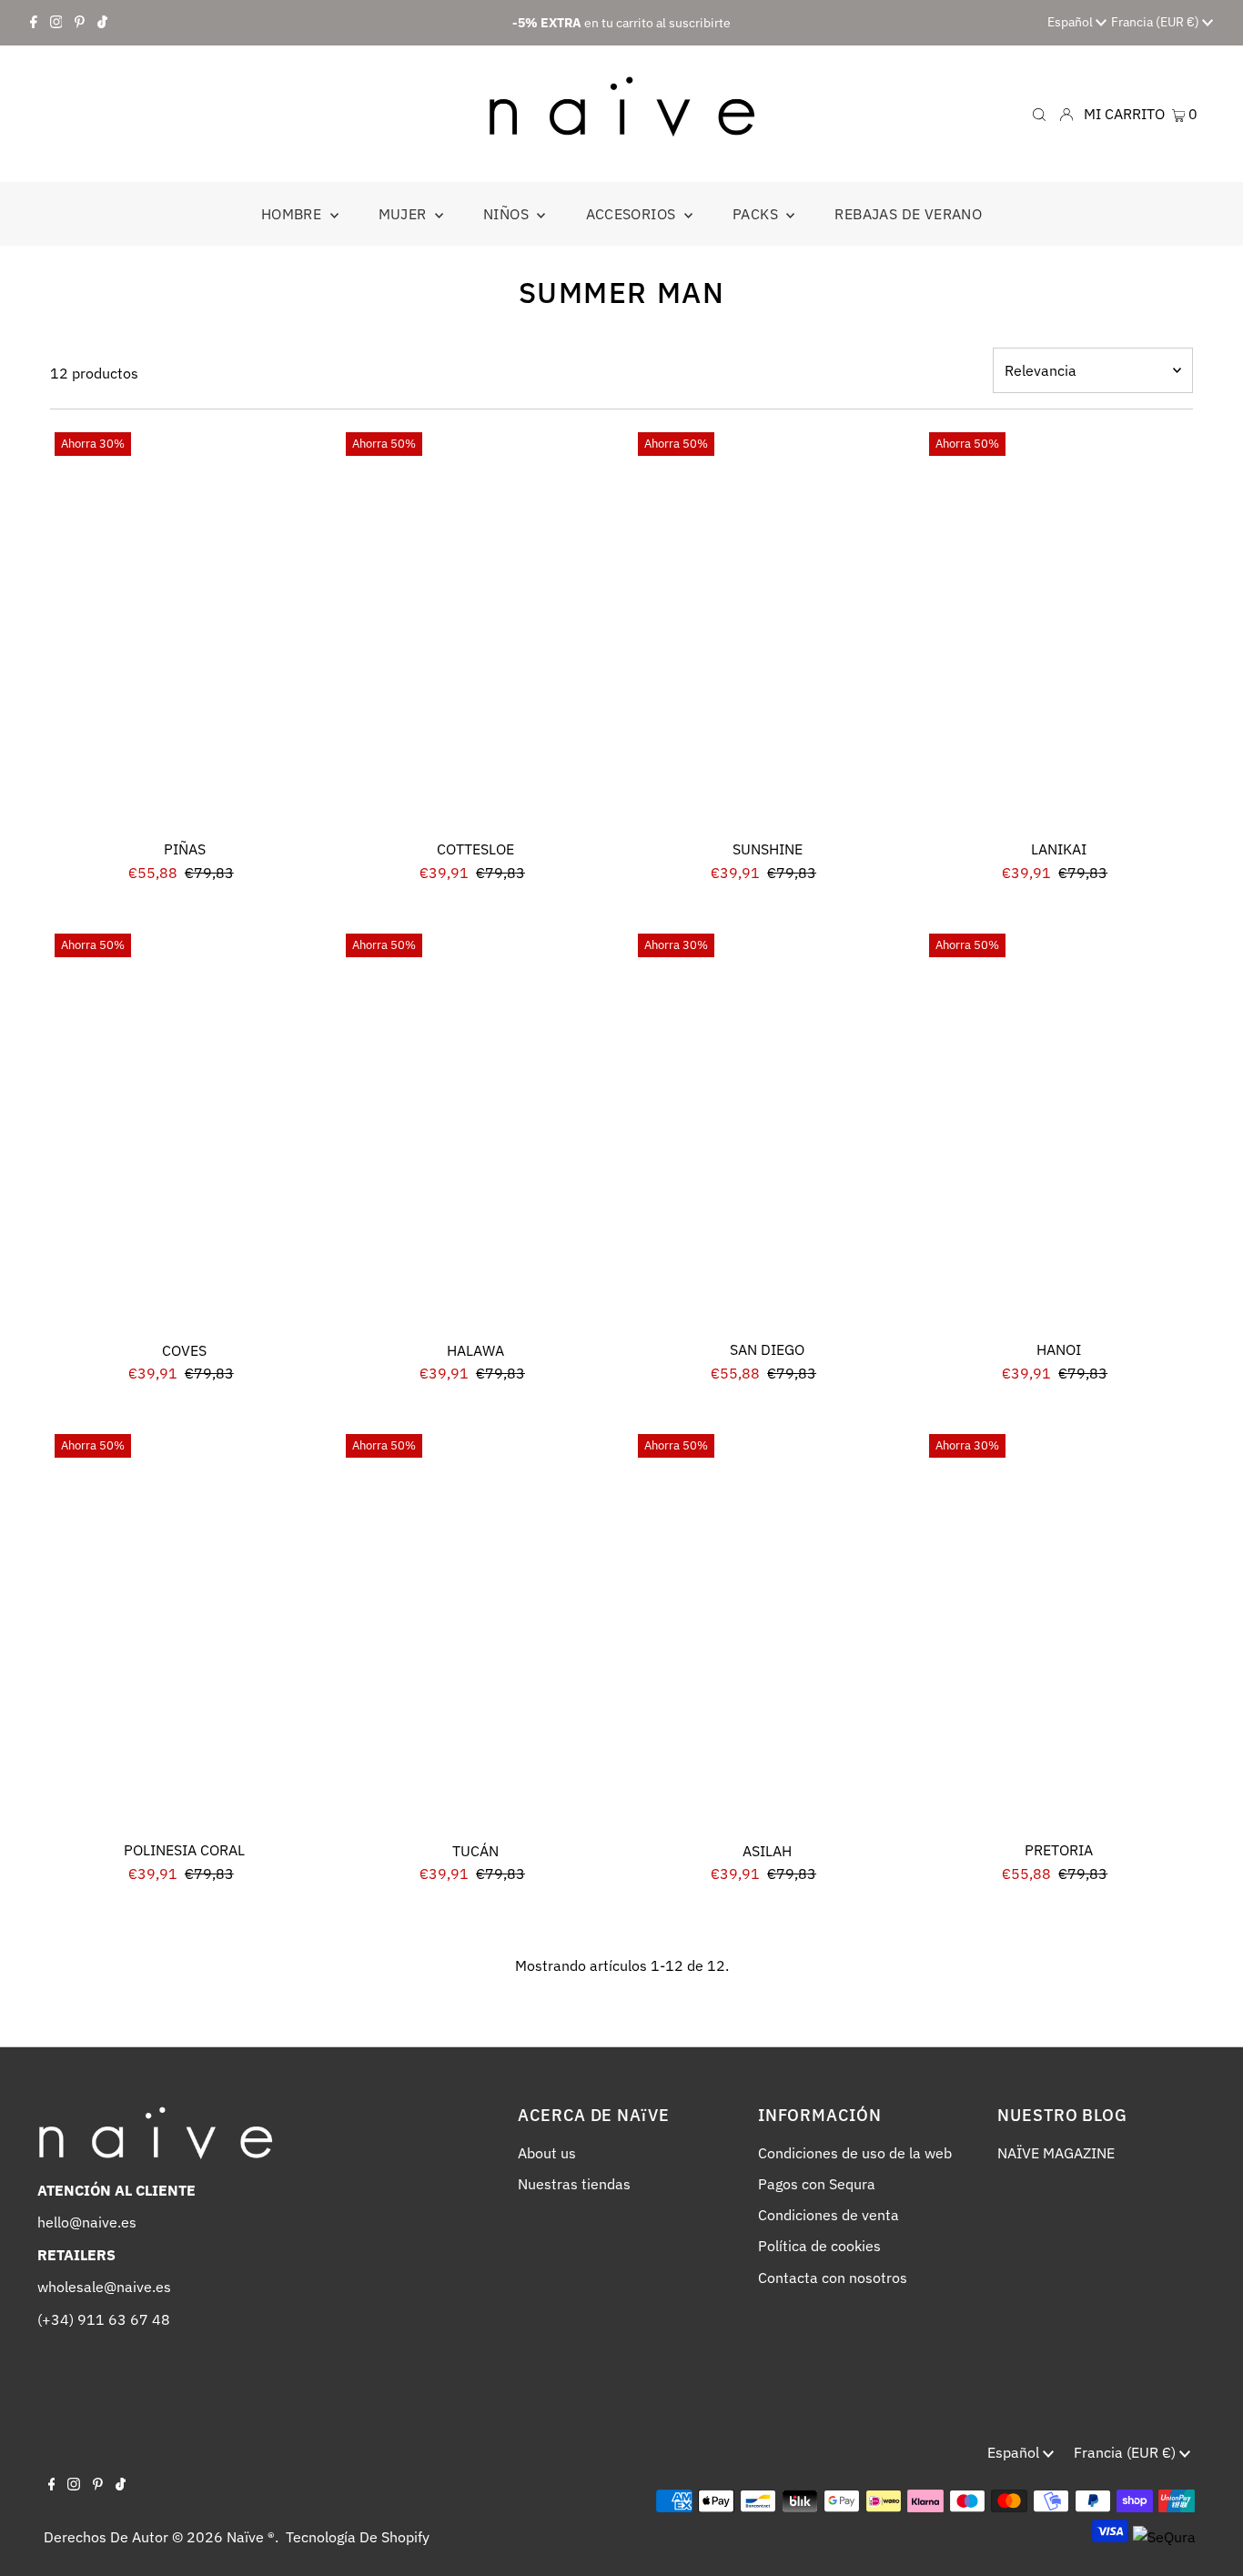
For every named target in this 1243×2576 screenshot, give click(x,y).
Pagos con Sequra (817, 2184)
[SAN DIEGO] (768, 1131)
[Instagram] (56, 23)
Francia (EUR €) (1157, 22)
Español (1071, 22)
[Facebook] (34, 23)
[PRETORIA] (1059, 1631)
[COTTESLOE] (475, 629)
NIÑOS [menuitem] (508, 214)
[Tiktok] (102, 23)
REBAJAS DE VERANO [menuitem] (908, 214)
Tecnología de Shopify (358, 2537)
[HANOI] (1059, 1131)
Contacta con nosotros (833, 2278)
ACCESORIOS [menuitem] (633, 214)
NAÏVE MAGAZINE (1056, 2153)
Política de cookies (819, 2246)
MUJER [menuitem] (404, 214)
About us (547, 2153)
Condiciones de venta (829, 2215)
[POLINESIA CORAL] (184, 1631)
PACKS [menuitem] (757, 214)
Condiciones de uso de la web (855, 2153)
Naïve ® (251, 2537)
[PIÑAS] (184, 629)
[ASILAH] (768, 1631)
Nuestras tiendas (574, 2184)
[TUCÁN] (475, 1631)
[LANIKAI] (1059, 629)
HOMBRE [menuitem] (293, 214)
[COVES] (184, 1131)
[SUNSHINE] (768, 629)
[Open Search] (1039, 113)
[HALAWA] (475, 1131)
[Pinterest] (80, 23)
